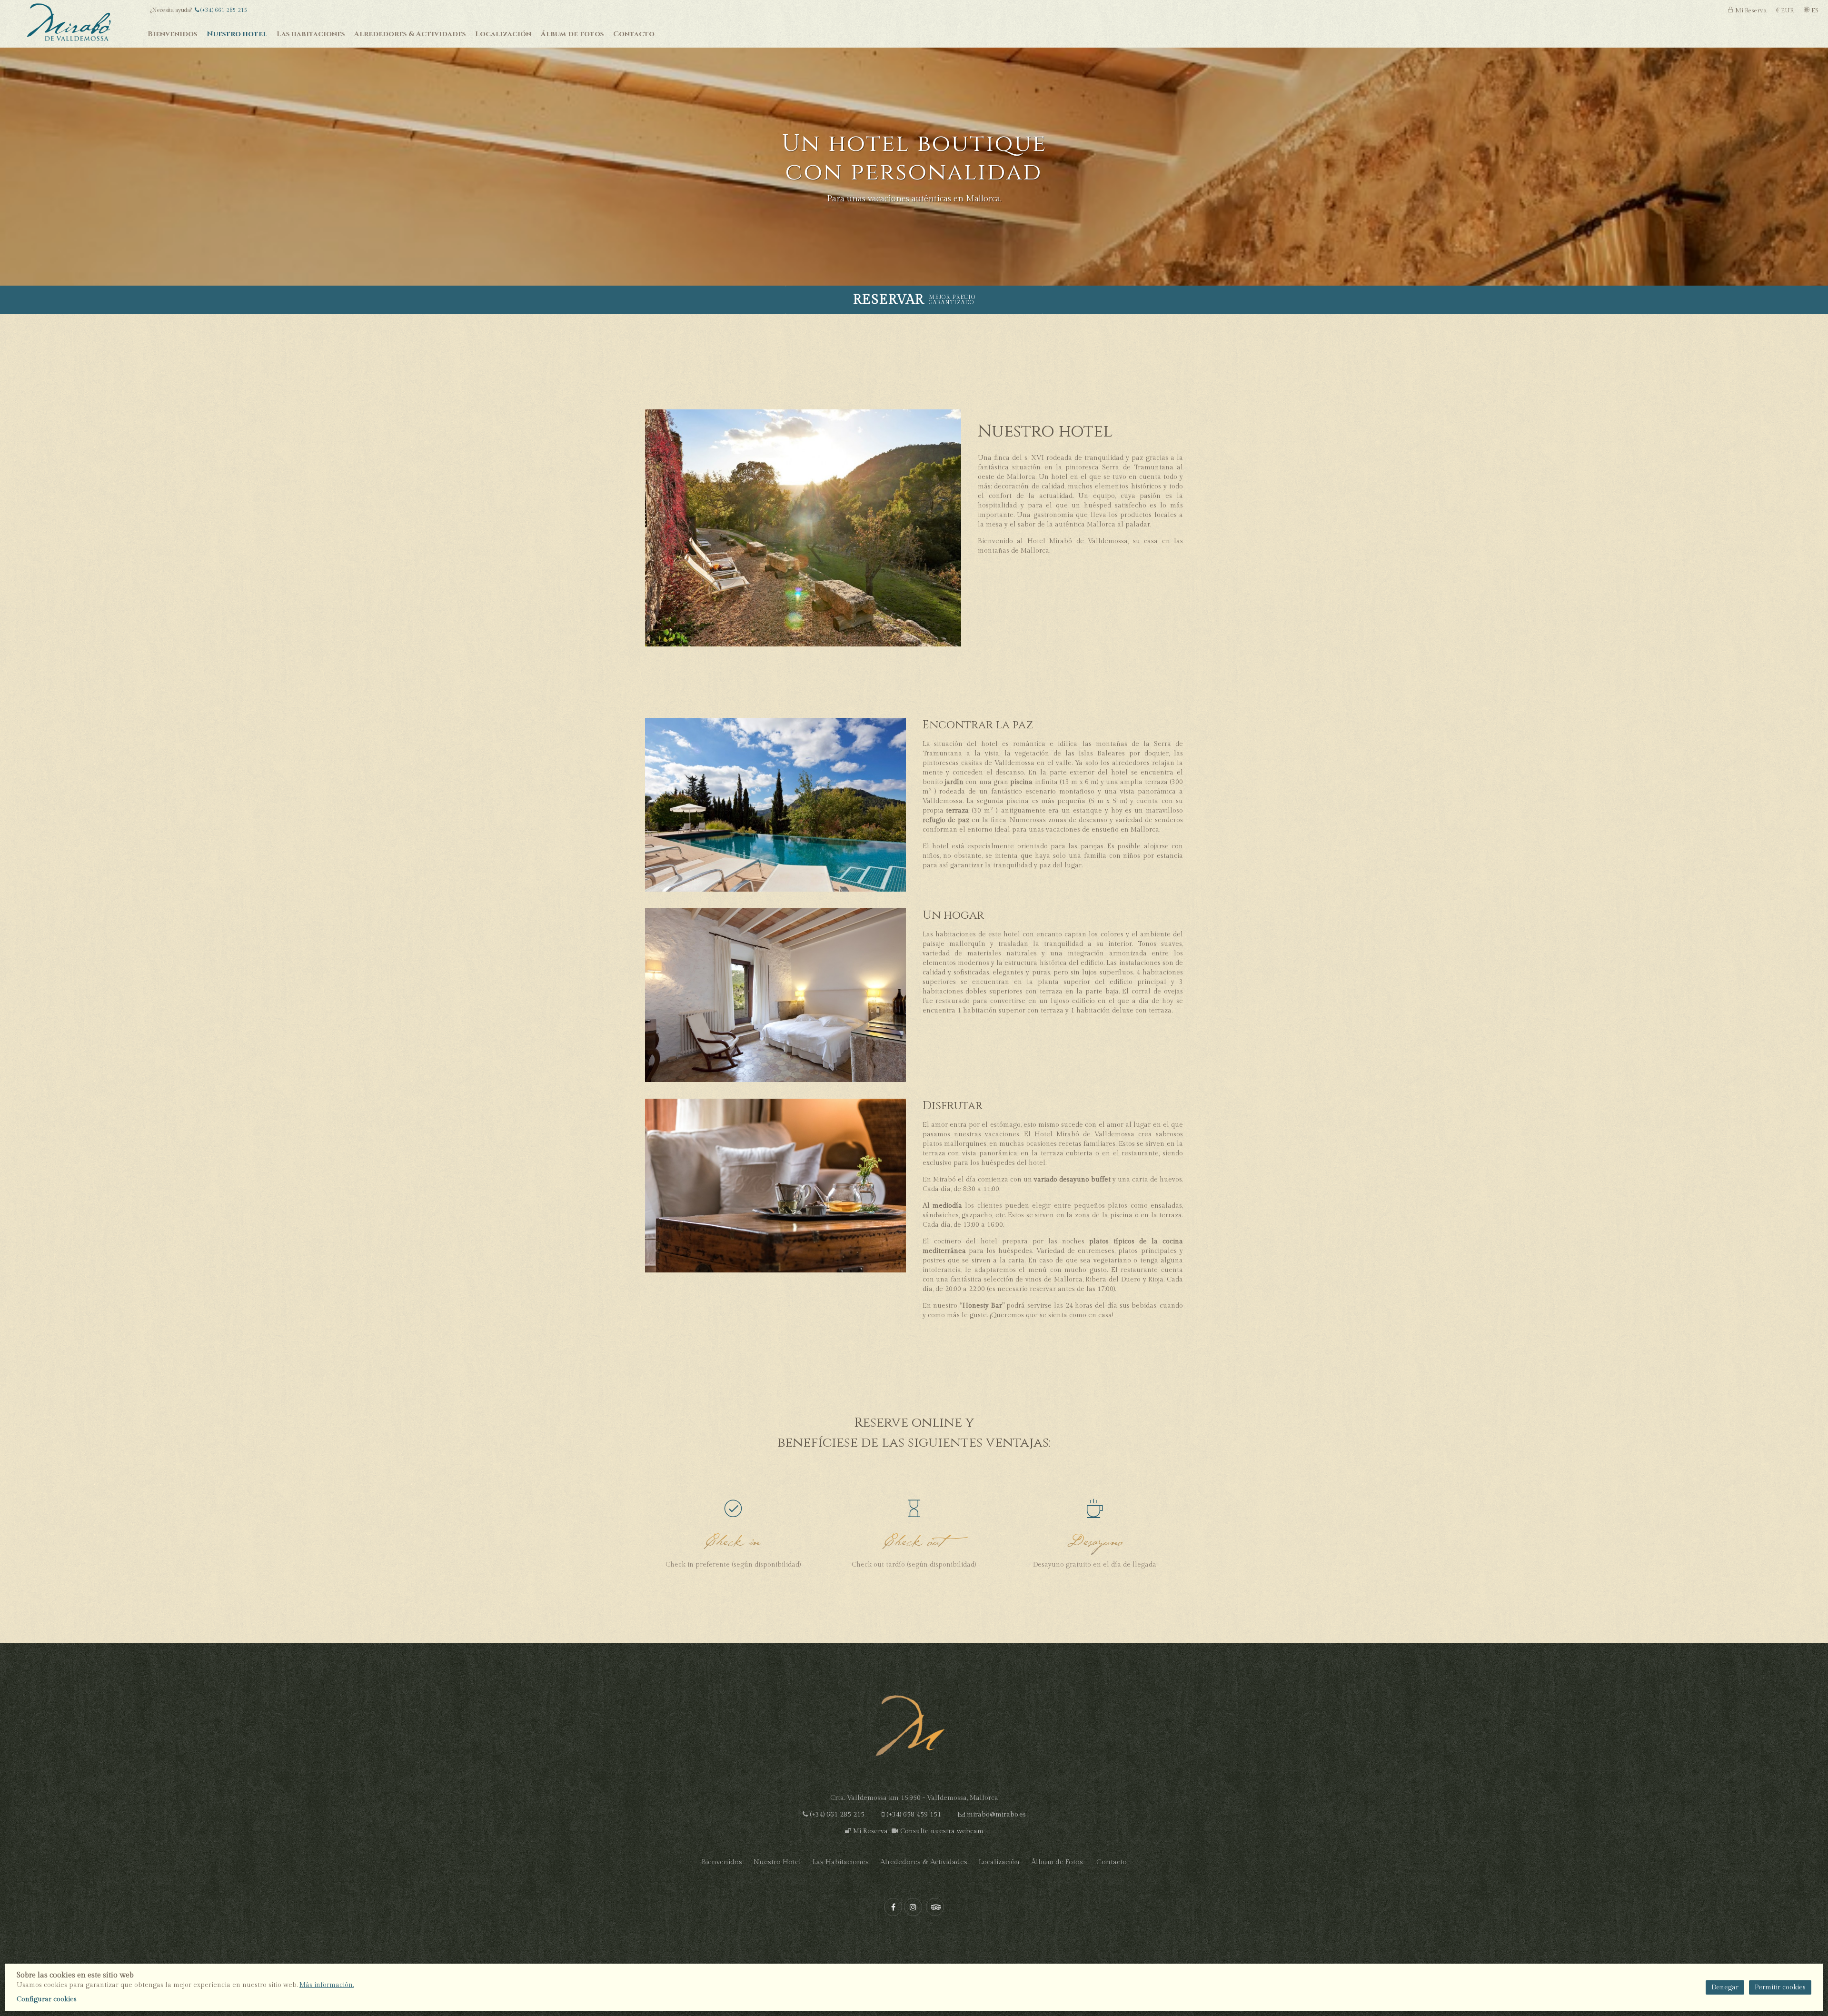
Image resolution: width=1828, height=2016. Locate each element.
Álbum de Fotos (1057, 1862)
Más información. (327, 1985)
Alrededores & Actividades (924, 1862)
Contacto (1112, 1862)
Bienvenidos (722, 1862)
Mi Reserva (869, 1831)
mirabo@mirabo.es (996, 1815)
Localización (999, 1862)
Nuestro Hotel (777, 1862)
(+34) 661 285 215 (223, 10)
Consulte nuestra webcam (941, 1831)
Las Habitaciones (841, 1862)
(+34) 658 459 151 (914, 1815)
